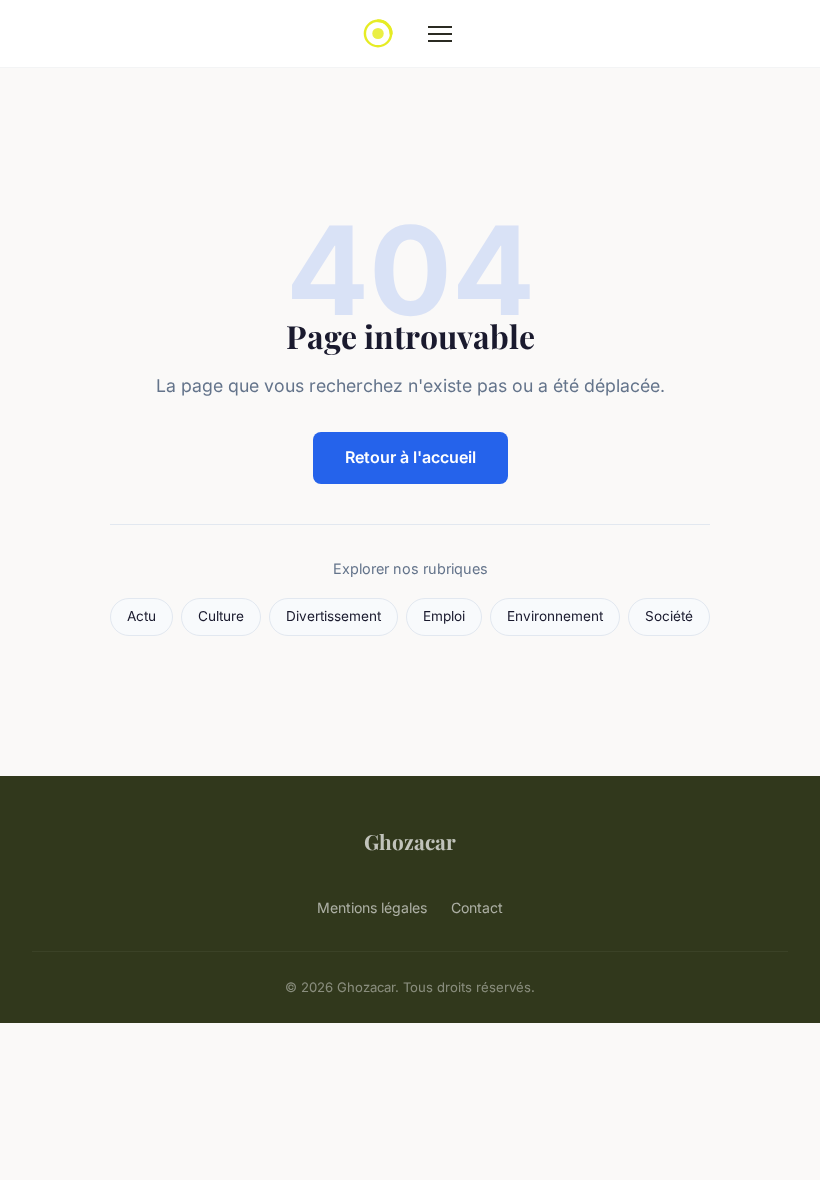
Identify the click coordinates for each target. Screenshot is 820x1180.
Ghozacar (410, 841)
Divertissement (333, 616)
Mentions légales (372, 907)
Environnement (555, 616)
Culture (221, 616)
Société (669, 616)
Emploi (444, 616)
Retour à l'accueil (410, 457)
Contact (477, 907)
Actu (141, 616)
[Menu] (440, 34)
